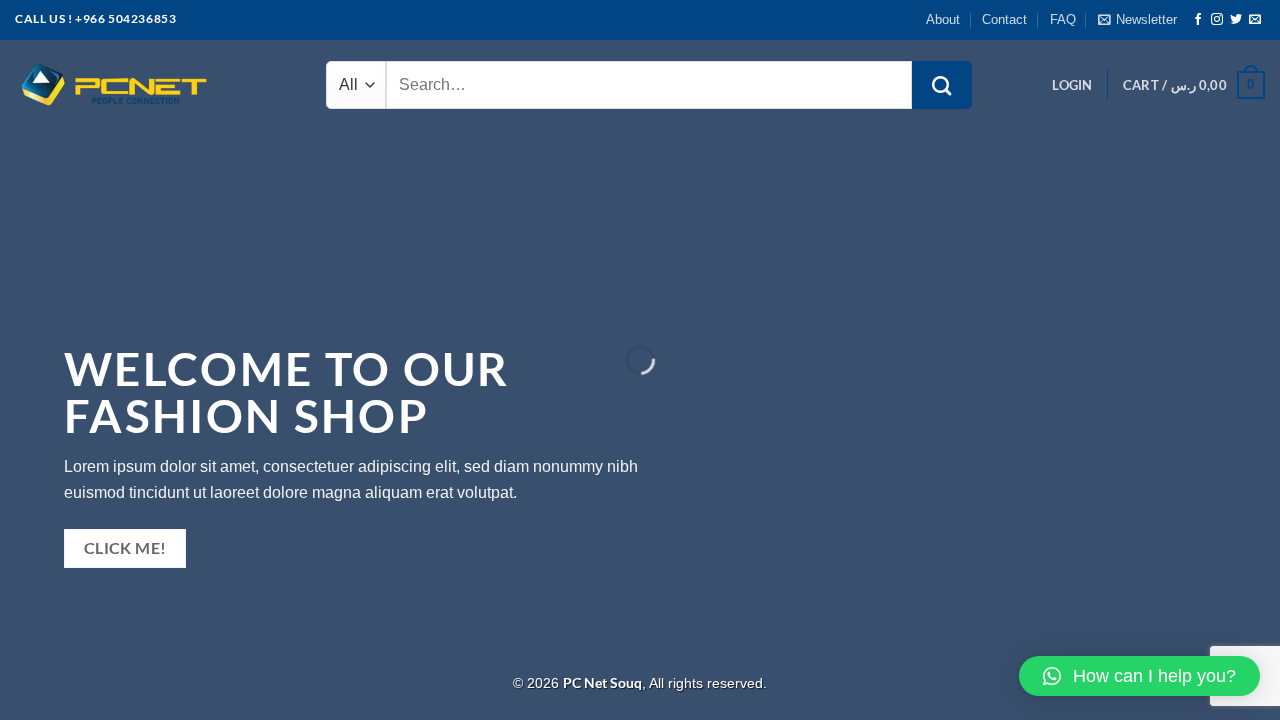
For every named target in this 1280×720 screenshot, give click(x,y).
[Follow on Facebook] (1198, 20)
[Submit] (942, 85)
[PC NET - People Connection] (115, 85)
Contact (1004, 19)
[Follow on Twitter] (1236, 20)
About (943, 19)
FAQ (1063, 19)
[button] (1139, 676)
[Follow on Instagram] (1217, 20)
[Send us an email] (1255, 20)
